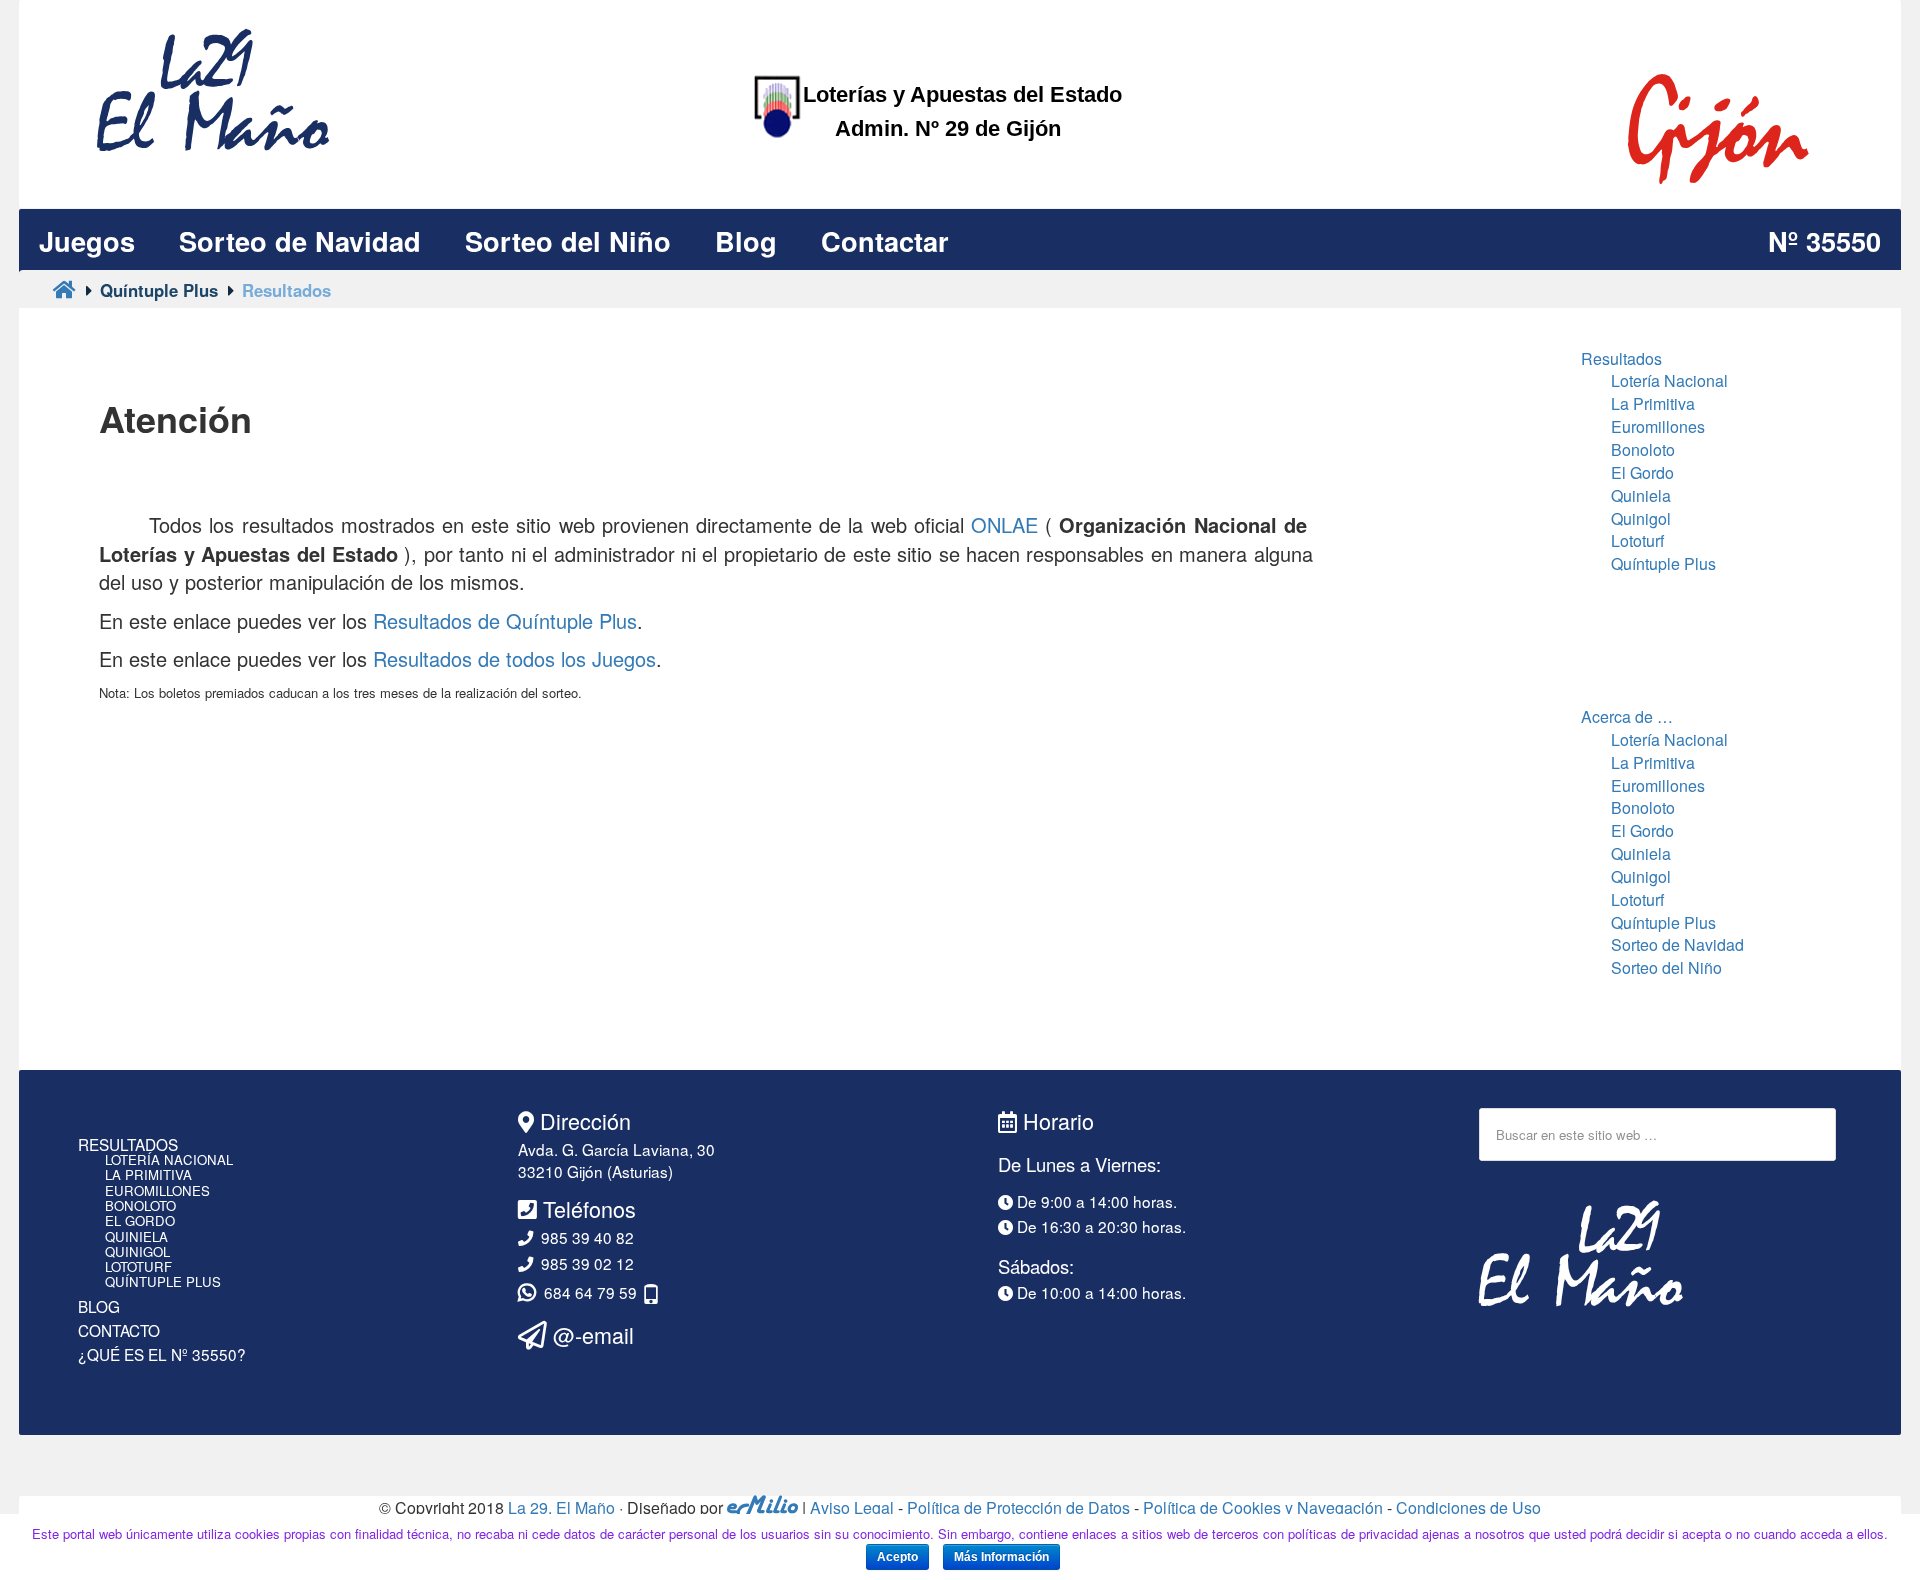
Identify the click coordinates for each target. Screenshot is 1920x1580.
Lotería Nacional (1669, 380)
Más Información (1001, 1557)
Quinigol (1641, 518)
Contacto (119, 1330)
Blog (99, 1306)
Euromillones (1658, 426)
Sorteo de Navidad (1677, 944)
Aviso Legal (852, 1507)
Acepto (897, 1557)
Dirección (582, 1120)
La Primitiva (1653, 403)
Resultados (1621, 358)
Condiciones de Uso (1468, 1507)
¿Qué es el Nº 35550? (162, 1354)
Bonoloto (1643, 449)
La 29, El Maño (561, 1507)
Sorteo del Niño (1666, 967)
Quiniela (1641, 495)
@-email (590, 1334)
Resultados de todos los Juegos (514, 658)
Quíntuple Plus (1663, 563)
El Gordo (1642, 472)
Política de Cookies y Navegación (1263, 1507)
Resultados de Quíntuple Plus (505, 620)
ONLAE (1004, 524)
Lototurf (1637, 540)
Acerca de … (1627, 716)
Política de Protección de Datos (1018, 1507)
